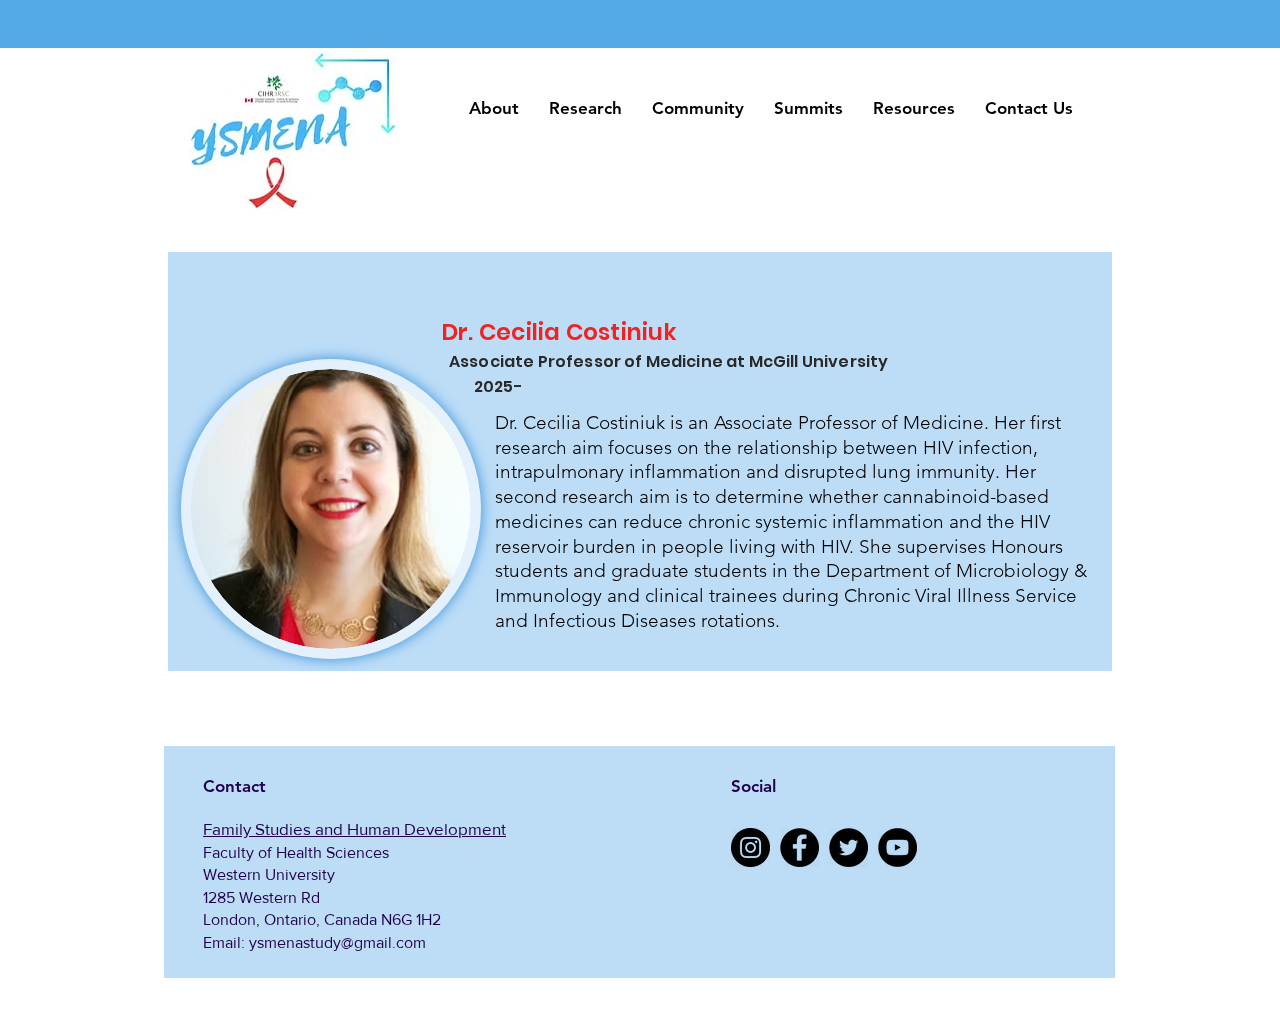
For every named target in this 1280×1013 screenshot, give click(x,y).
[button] (494, 108)
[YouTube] (897, 847)
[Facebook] (799, 847)
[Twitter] (848, 847)
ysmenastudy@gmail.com (337, 942)
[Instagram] (750, 847)
